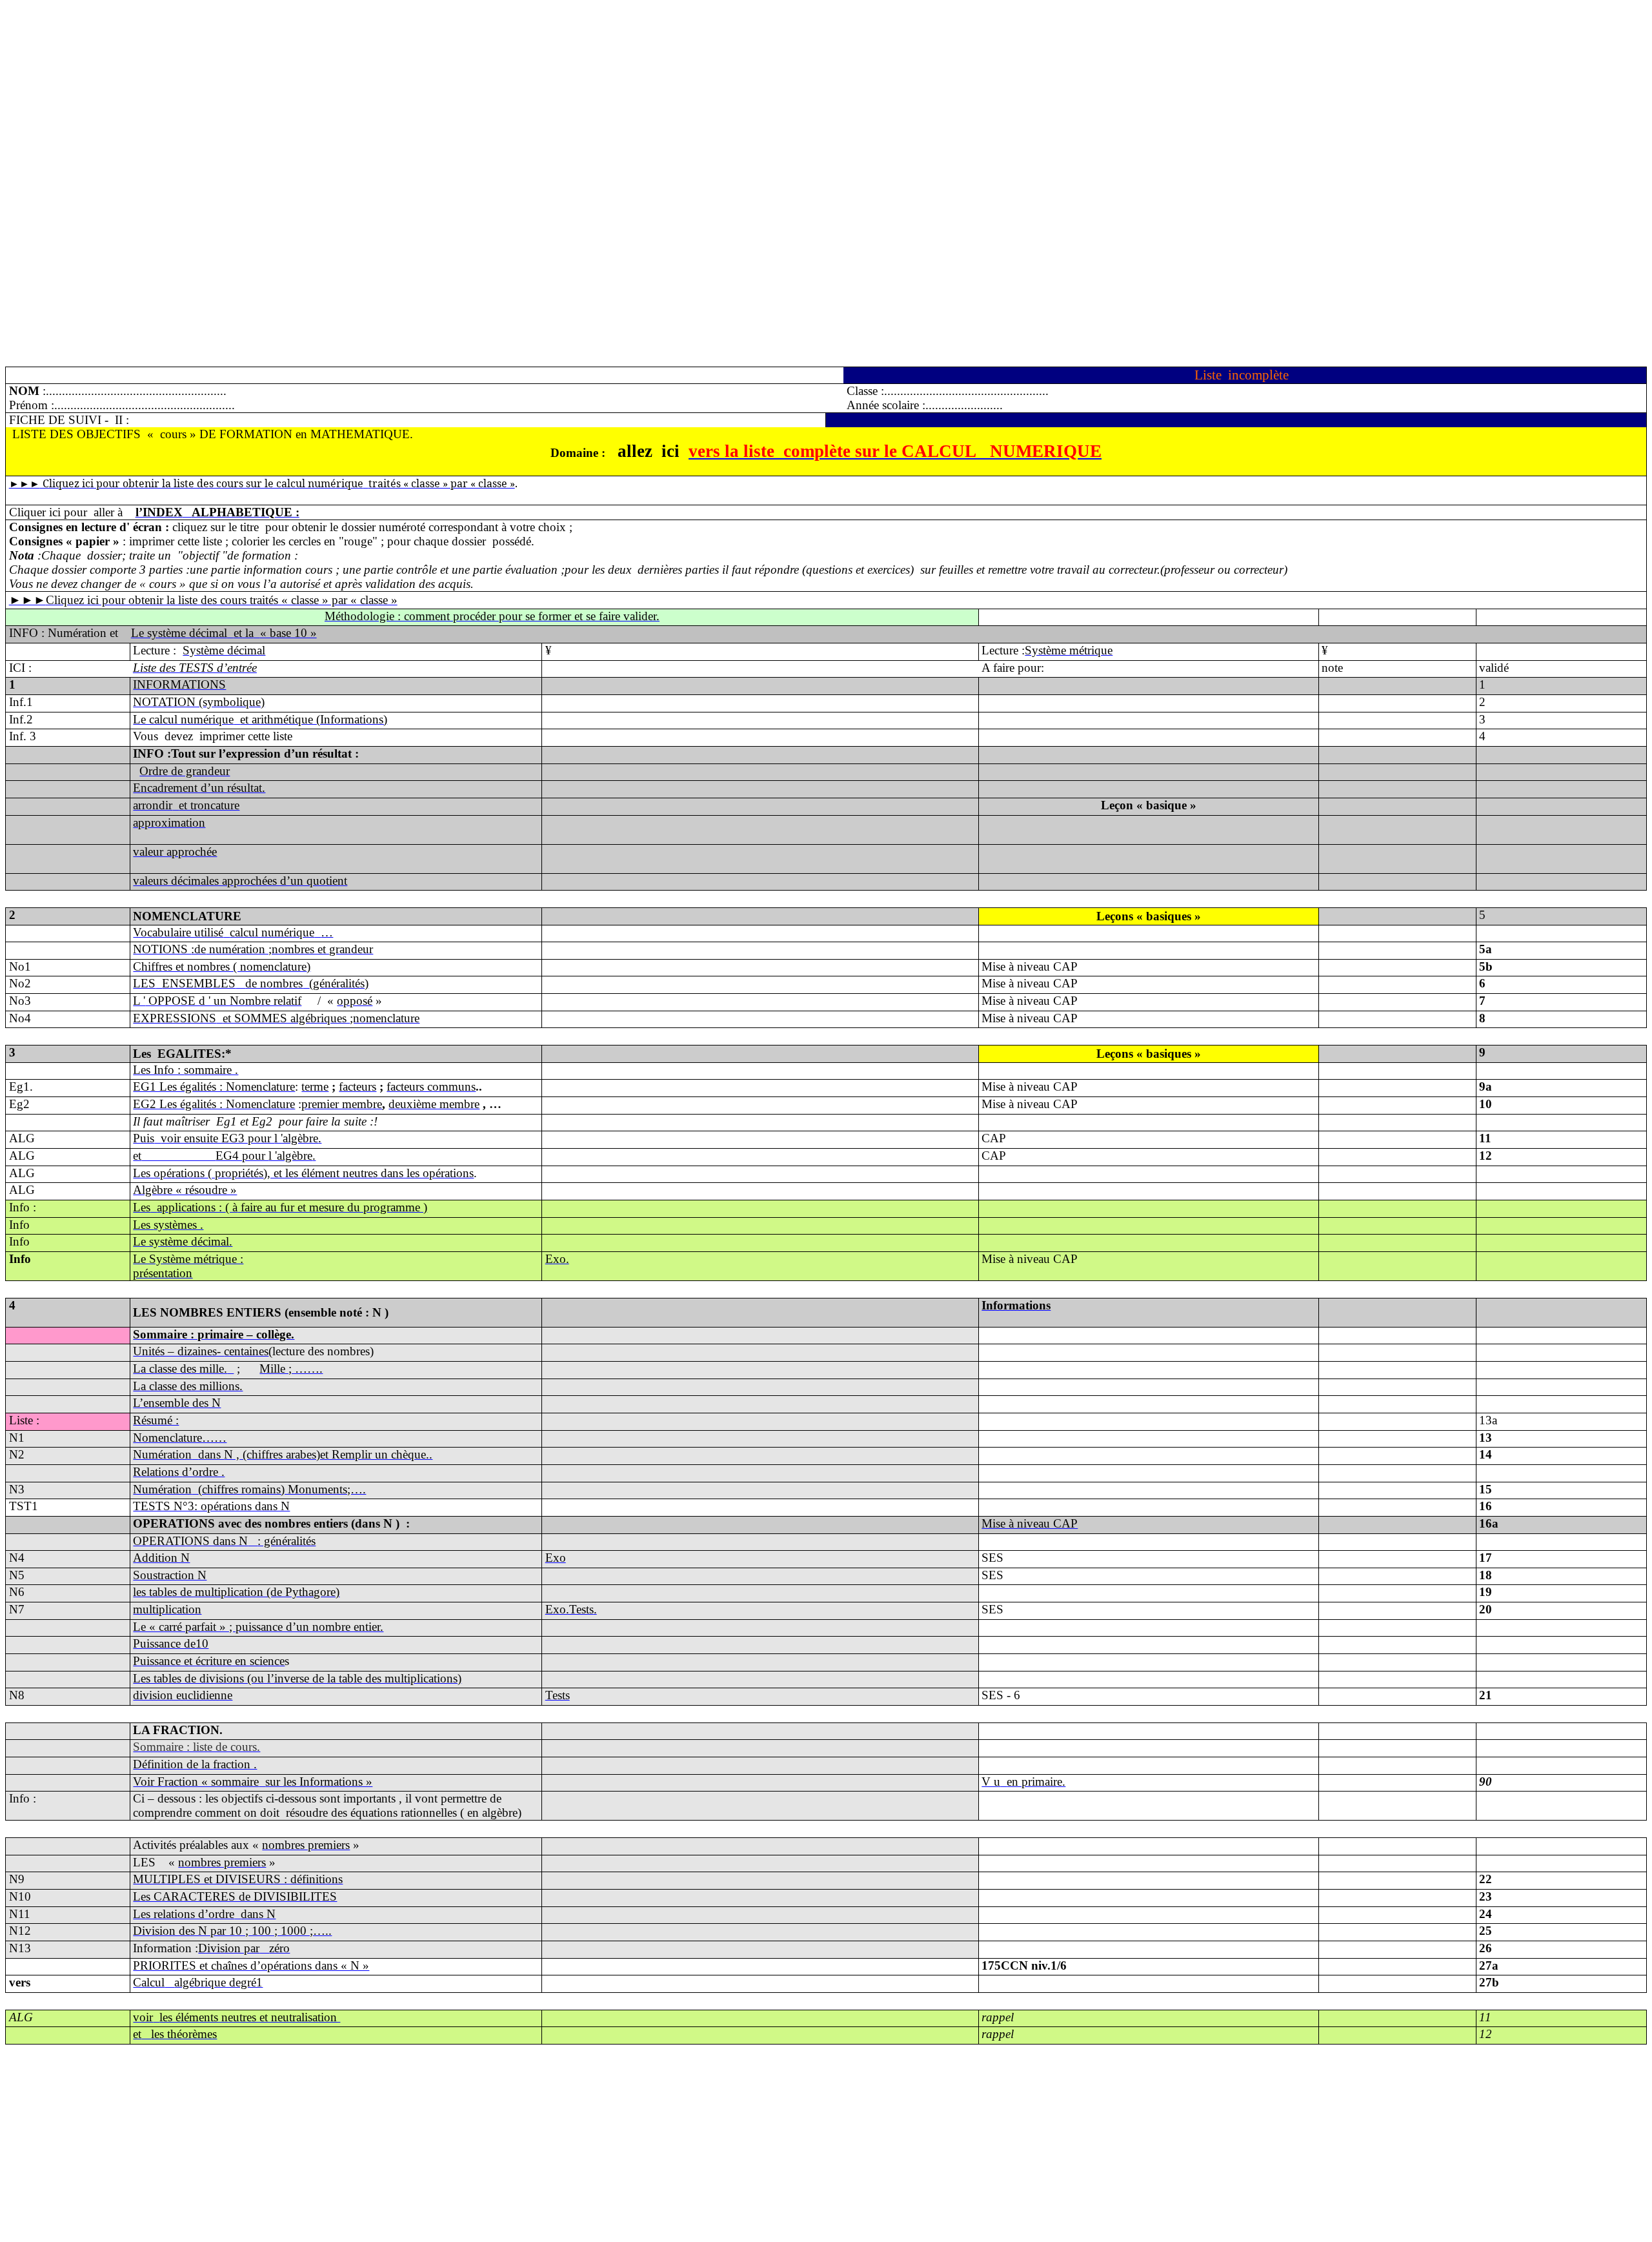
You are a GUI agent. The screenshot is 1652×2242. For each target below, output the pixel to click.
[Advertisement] (392, 96)
